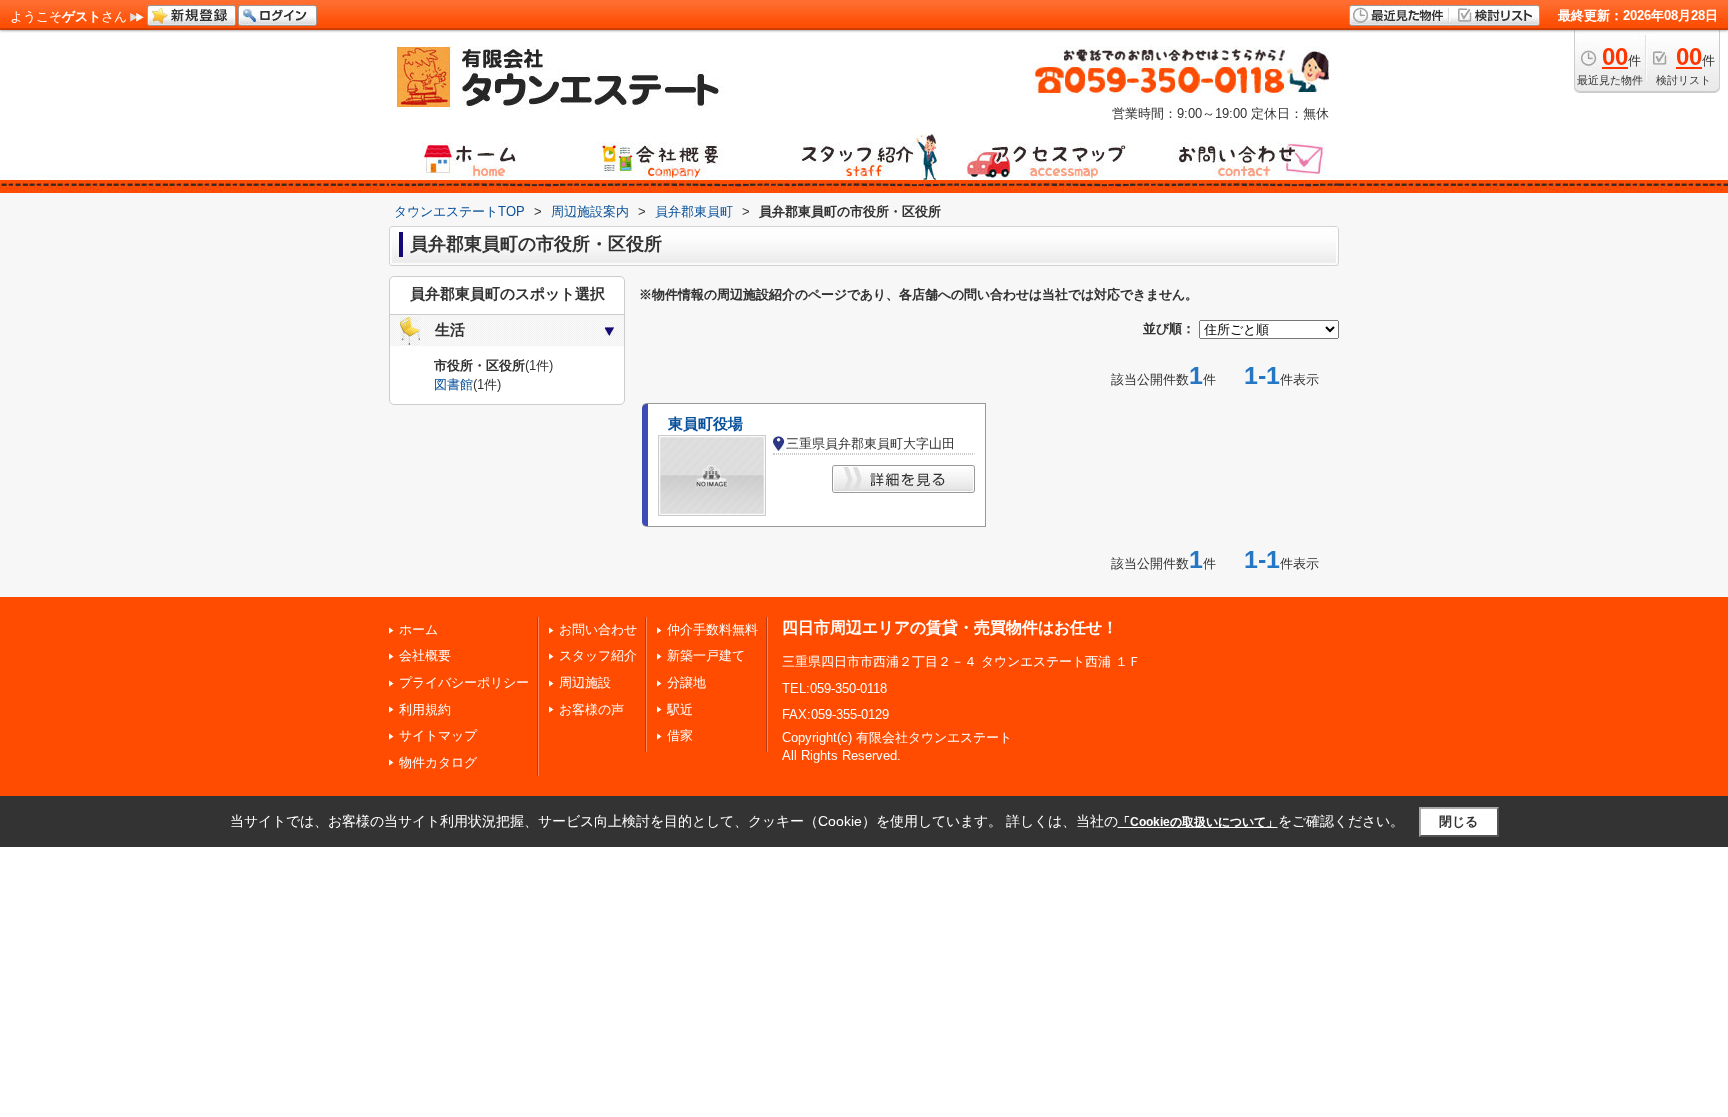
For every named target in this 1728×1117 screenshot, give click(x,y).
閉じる (1458, 821)
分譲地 (686, 682)
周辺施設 (585, 682)
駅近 (680, 709)
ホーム (418, 629)
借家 (680, 735)
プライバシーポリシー (464, 682)
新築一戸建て (706, 655)
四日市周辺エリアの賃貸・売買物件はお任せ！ (950, 627)
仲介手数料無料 (712, 629)
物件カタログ (438, 762)
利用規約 (425, 709)
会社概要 (425, 655)
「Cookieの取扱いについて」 (1198, 822)
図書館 (453, 384)
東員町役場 (705, 424)
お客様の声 (591, 709)
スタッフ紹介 (598, 655)
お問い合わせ (598, 629)
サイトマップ (438, 735)
